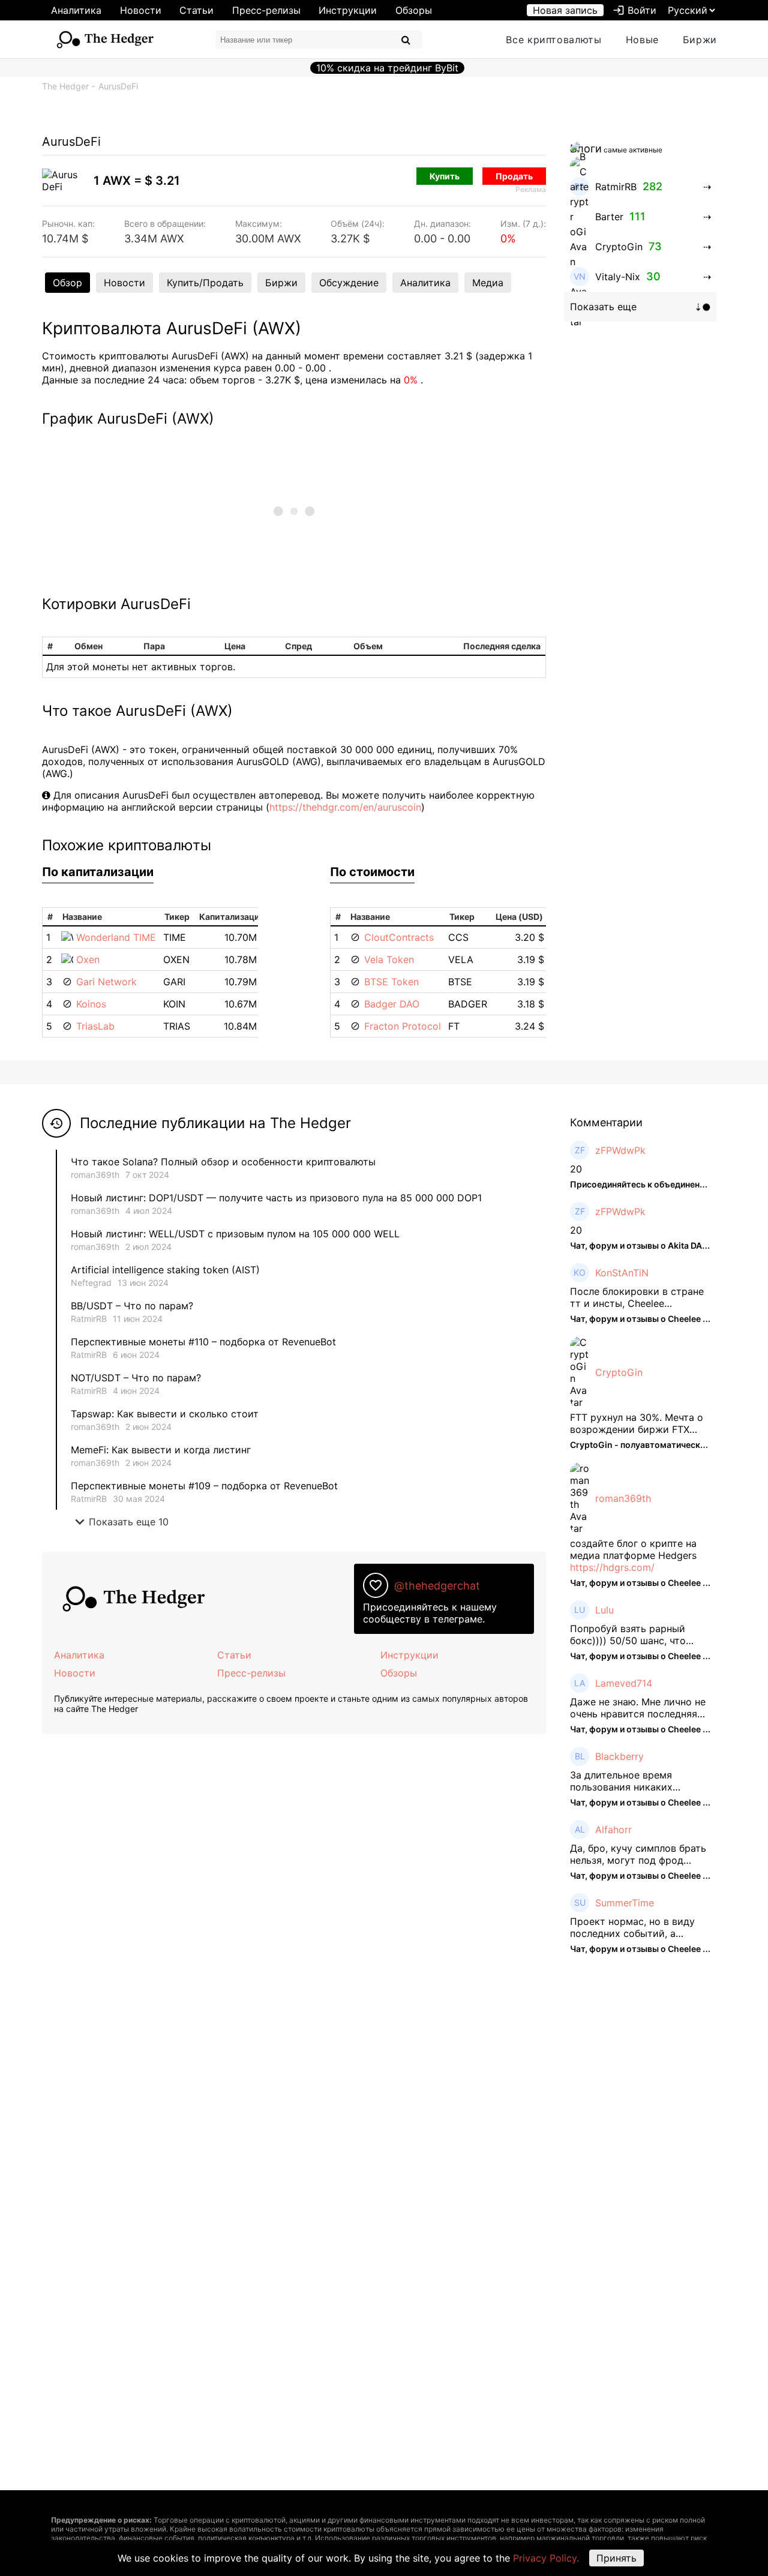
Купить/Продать (205, 283)
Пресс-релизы (266, 10)
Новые (642, 40)
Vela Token (389, 959)
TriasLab (95, 1026)
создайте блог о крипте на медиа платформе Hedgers (633, 1549)
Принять (616, 2558)
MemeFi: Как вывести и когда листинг (161, 1450)
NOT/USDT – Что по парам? (137, 1378)
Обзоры (414, 10)
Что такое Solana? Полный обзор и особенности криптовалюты (223, 1162)
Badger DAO (392, 1004)
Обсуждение (349, 283)
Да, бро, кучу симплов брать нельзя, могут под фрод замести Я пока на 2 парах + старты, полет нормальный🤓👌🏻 (639, 1854)
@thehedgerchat (437, 1586)
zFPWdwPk (620, 1150)
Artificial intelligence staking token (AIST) (165, 1270)
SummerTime (625, 1903)
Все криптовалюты (553, 40)
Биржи (700, 40)
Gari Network (106, 982)
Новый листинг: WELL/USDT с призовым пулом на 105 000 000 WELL (235, 1234)
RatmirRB (89, 1319)
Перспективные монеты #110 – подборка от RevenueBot (203, 1342)
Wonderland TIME (116, 937)
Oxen (88, 959)
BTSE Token (391, 982)
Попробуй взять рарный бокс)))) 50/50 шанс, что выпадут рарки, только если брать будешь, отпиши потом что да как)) (639, 1635)
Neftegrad (91, 1283)
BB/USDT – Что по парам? (132, 1306)
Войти (634, 10)
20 (576, 1169)
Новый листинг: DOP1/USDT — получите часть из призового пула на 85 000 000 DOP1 (276, 1198)
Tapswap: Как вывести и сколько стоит (165, 1414)
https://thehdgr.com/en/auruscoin (345, 807)
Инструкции (348, 10)
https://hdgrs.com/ (612, 1567)
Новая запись (565, 10)
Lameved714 (624, 1683)
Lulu (604, 1610)
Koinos (91, 1004)
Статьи (196, 10)
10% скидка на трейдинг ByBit (387, 68)
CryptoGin (619, 1372)
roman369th (95, 1175)
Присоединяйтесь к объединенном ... (648, 1184)
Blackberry (619, 1756)
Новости (141, 10)
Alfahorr (613, 1830)
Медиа (488, 283)
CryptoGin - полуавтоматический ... (644, 1445)
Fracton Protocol (403, 1026)
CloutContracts (399, 937)
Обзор (67, 283)
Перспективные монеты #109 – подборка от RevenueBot (204, 1486)
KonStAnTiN (622, 1273)
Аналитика (76, 10)
